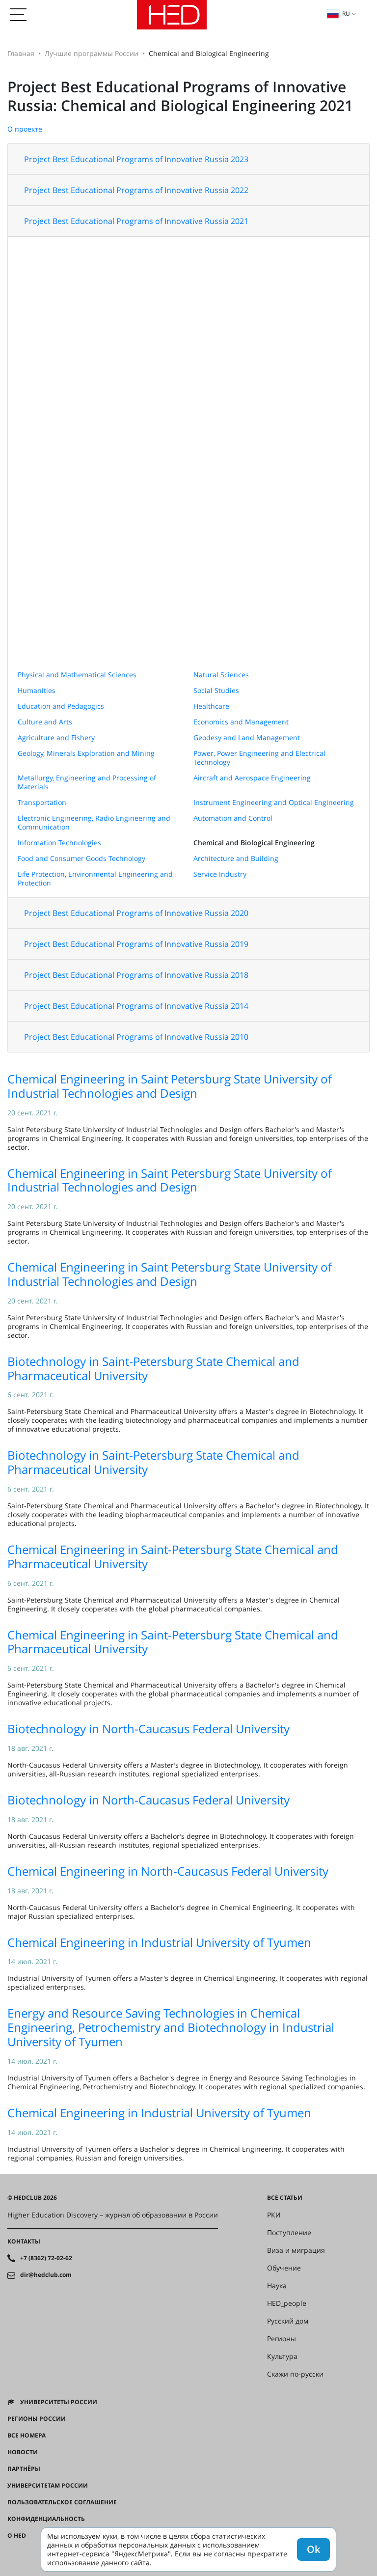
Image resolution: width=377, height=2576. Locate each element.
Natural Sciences (221, 675)
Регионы (282, 2339)
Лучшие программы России (92, 53)
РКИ (274, 2215)
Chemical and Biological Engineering (254, 843)
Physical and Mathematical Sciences (77, 675)
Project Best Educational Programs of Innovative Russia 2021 (136, 221)
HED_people (287, 2303)
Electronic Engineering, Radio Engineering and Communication (94, 822)
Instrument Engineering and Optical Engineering (274, 802)
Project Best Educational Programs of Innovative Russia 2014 (136, 1006)
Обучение (284, 2268)
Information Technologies (59, 843)
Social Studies (216, 690)
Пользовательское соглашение (62, 2502)
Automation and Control (233, 818)
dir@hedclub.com (46, 2275)
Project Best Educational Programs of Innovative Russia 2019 (136, 944)
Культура (282, 2356)
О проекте (25, 129)
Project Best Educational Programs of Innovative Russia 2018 (136, 975)
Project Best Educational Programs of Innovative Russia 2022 (136, 190)
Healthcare (211, 706)
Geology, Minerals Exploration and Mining (86, 753)
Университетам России (48, 2486)
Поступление (289, 2233)
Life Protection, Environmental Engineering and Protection (95, 878)
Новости (23, 2452)
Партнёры (24, 2469)
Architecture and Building (236, 858)
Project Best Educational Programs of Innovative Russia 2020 (136, 913)
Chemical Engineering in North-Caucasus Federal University (168, 1871)
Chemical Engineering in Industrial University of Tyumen (159, 1942)
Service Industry (220, 874)
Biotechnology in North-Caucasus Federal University (148, 1729)
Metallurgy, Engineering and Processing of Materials (87, 782)
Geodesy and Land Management (247, 737)
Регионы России (37, 2419)
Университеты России (59, 2402)
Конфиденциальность (46, 2519)
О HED (17, 2536)
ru (346, 14)
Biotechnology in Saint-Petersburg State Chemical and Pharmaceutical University (153, 1368)
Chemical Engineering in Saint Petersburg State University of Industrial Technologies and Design (170, 1086)
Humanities (37, 690)
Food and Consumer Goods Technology (81, 858)
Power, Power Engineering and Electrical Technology (259, 758)
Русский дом (288, 2321)
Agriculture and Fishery (56, 737)
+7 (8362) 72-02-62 (46, 2258)
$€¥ (13, 2552)
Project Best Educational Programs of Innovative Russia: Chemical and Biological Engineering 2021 (180, 96)
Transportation (42, 802)
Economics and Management (241, 722)
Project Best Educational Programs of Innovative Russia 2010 (136, 1037)
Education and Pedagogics (61, 706)
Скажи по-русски (295, 2374)
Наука (277, 2286)
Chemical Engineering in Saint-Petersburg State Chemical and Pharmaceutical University (173, 1556)
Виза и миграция (296, 2250)
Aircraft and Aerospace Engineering (252, 778)
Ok (313, 2549)
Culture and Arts (45, 722)
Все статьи (285, 2198)
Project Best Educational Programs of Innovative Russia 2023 (136, 159)
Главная (21, 53)
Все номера (27, 2436)
